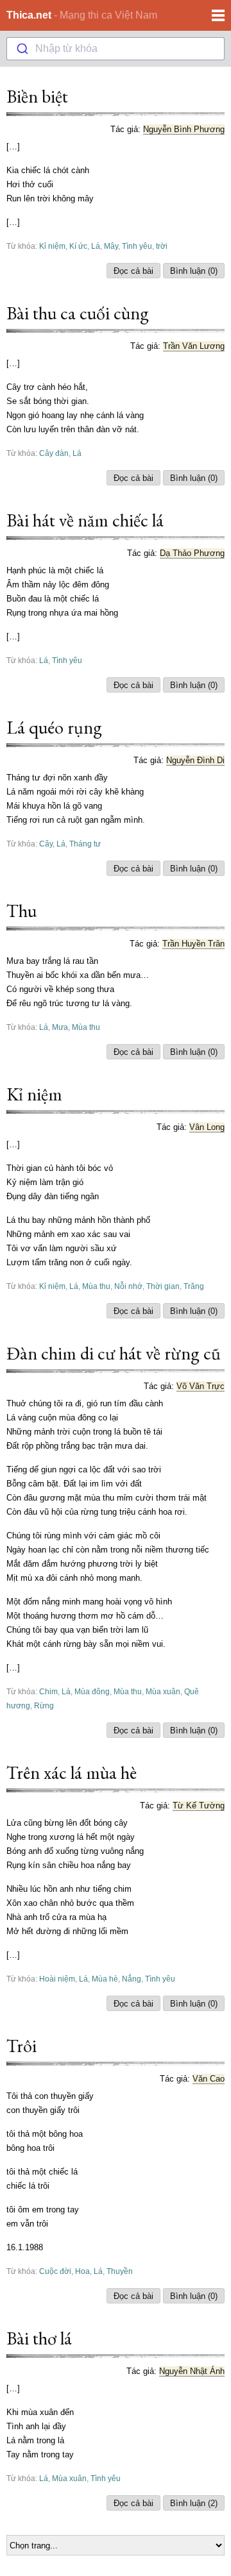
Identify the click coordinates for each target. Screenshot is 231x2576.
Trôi (21, 2046)
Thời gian (163, 1286)
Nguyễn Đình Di (195, 760)
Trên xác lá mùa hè (72, 1772)
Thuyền (120, 2271)
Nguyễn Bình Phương (184, 129)
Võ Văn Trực (201, 1386)
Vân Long (207, 1127)
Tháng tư (85, 844)
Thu (21, 911)
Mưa (60, 1027)
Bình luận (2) (194, 2503)
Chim (48, 1691)
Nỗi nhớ (128, 1286)
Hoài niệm (57, 1979)
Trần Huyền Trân (193, 944)
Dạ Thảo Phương (192, 553)
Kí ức (78, 246)
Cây (46, 844)
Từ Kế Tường (199, 1806)
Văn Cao (209, 2079)
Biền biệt (37, 96)
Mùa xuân (163, 1691)
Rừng (44, 1705)
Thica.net (29, 15)
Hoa (82, 2271)
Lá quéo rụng (54, 727)
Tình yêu (137, 246)
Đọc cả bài (133, 271)
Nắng (132, 1979)
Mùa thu (86, 1027)
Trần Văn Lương (194, 346)
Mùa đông (92, 1691)
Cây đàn (54, 453)
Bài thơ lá (39, 2338)
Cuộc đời (55, 2271)
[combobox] (116, 49)
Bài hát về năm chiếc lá (85, 520)
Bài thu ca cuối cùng (78, 313)
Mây (111, 246)
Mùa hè (105, 1979)
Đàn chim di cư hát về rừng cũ (114, 1353)
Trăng (194, 1286)
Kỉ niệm (52, 246)
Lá (96, 246)
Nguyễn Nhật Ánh (192, 2371)
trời (162, 246)
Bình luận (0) (194, 271)
